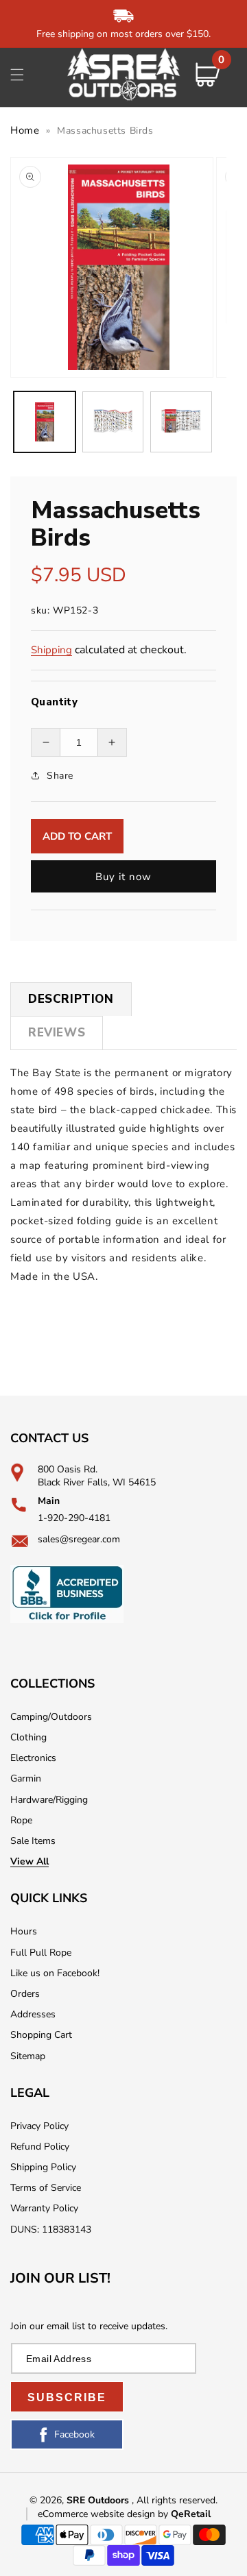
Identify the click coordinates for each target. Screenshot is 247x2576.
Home (25, 130)
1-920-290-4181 (74, 1518)
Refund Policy (40, 2147)
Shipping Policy (43, 2167)
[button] (17, 75)
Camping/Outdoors (51, 1717)
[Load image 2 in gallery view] (113, 422)
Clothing (28, 1737)
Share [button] (60, 776)
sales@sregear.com (79, 1539)
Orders (25, 1994)
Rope (21, 1820)
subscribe (67, 2397)
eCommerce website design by (104, 2514)
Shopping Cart (41, 2035)
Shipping (51, 650)
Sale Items (33, 1841)
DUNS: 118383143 (51, 2229)
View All (30, 1861)
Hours (24, 1931)
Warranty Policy (44, 2208)
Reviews (57, 1033)
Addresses (33, 2014)
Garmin (26, 1778)
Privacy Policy (39, 2126)
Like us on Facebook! (55, 1973)
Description (71, 999)
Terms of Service (46, 2188)
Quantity (54, 702)
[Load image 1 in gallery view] (45, 422)
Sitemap (28, 2056)
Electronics (33, 1758)
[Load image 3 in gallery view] (181, 422)
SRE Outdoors (98, 2500)
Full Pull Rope (41, 1953)
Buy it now (123, 877)
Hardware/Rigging (49, 1800)
